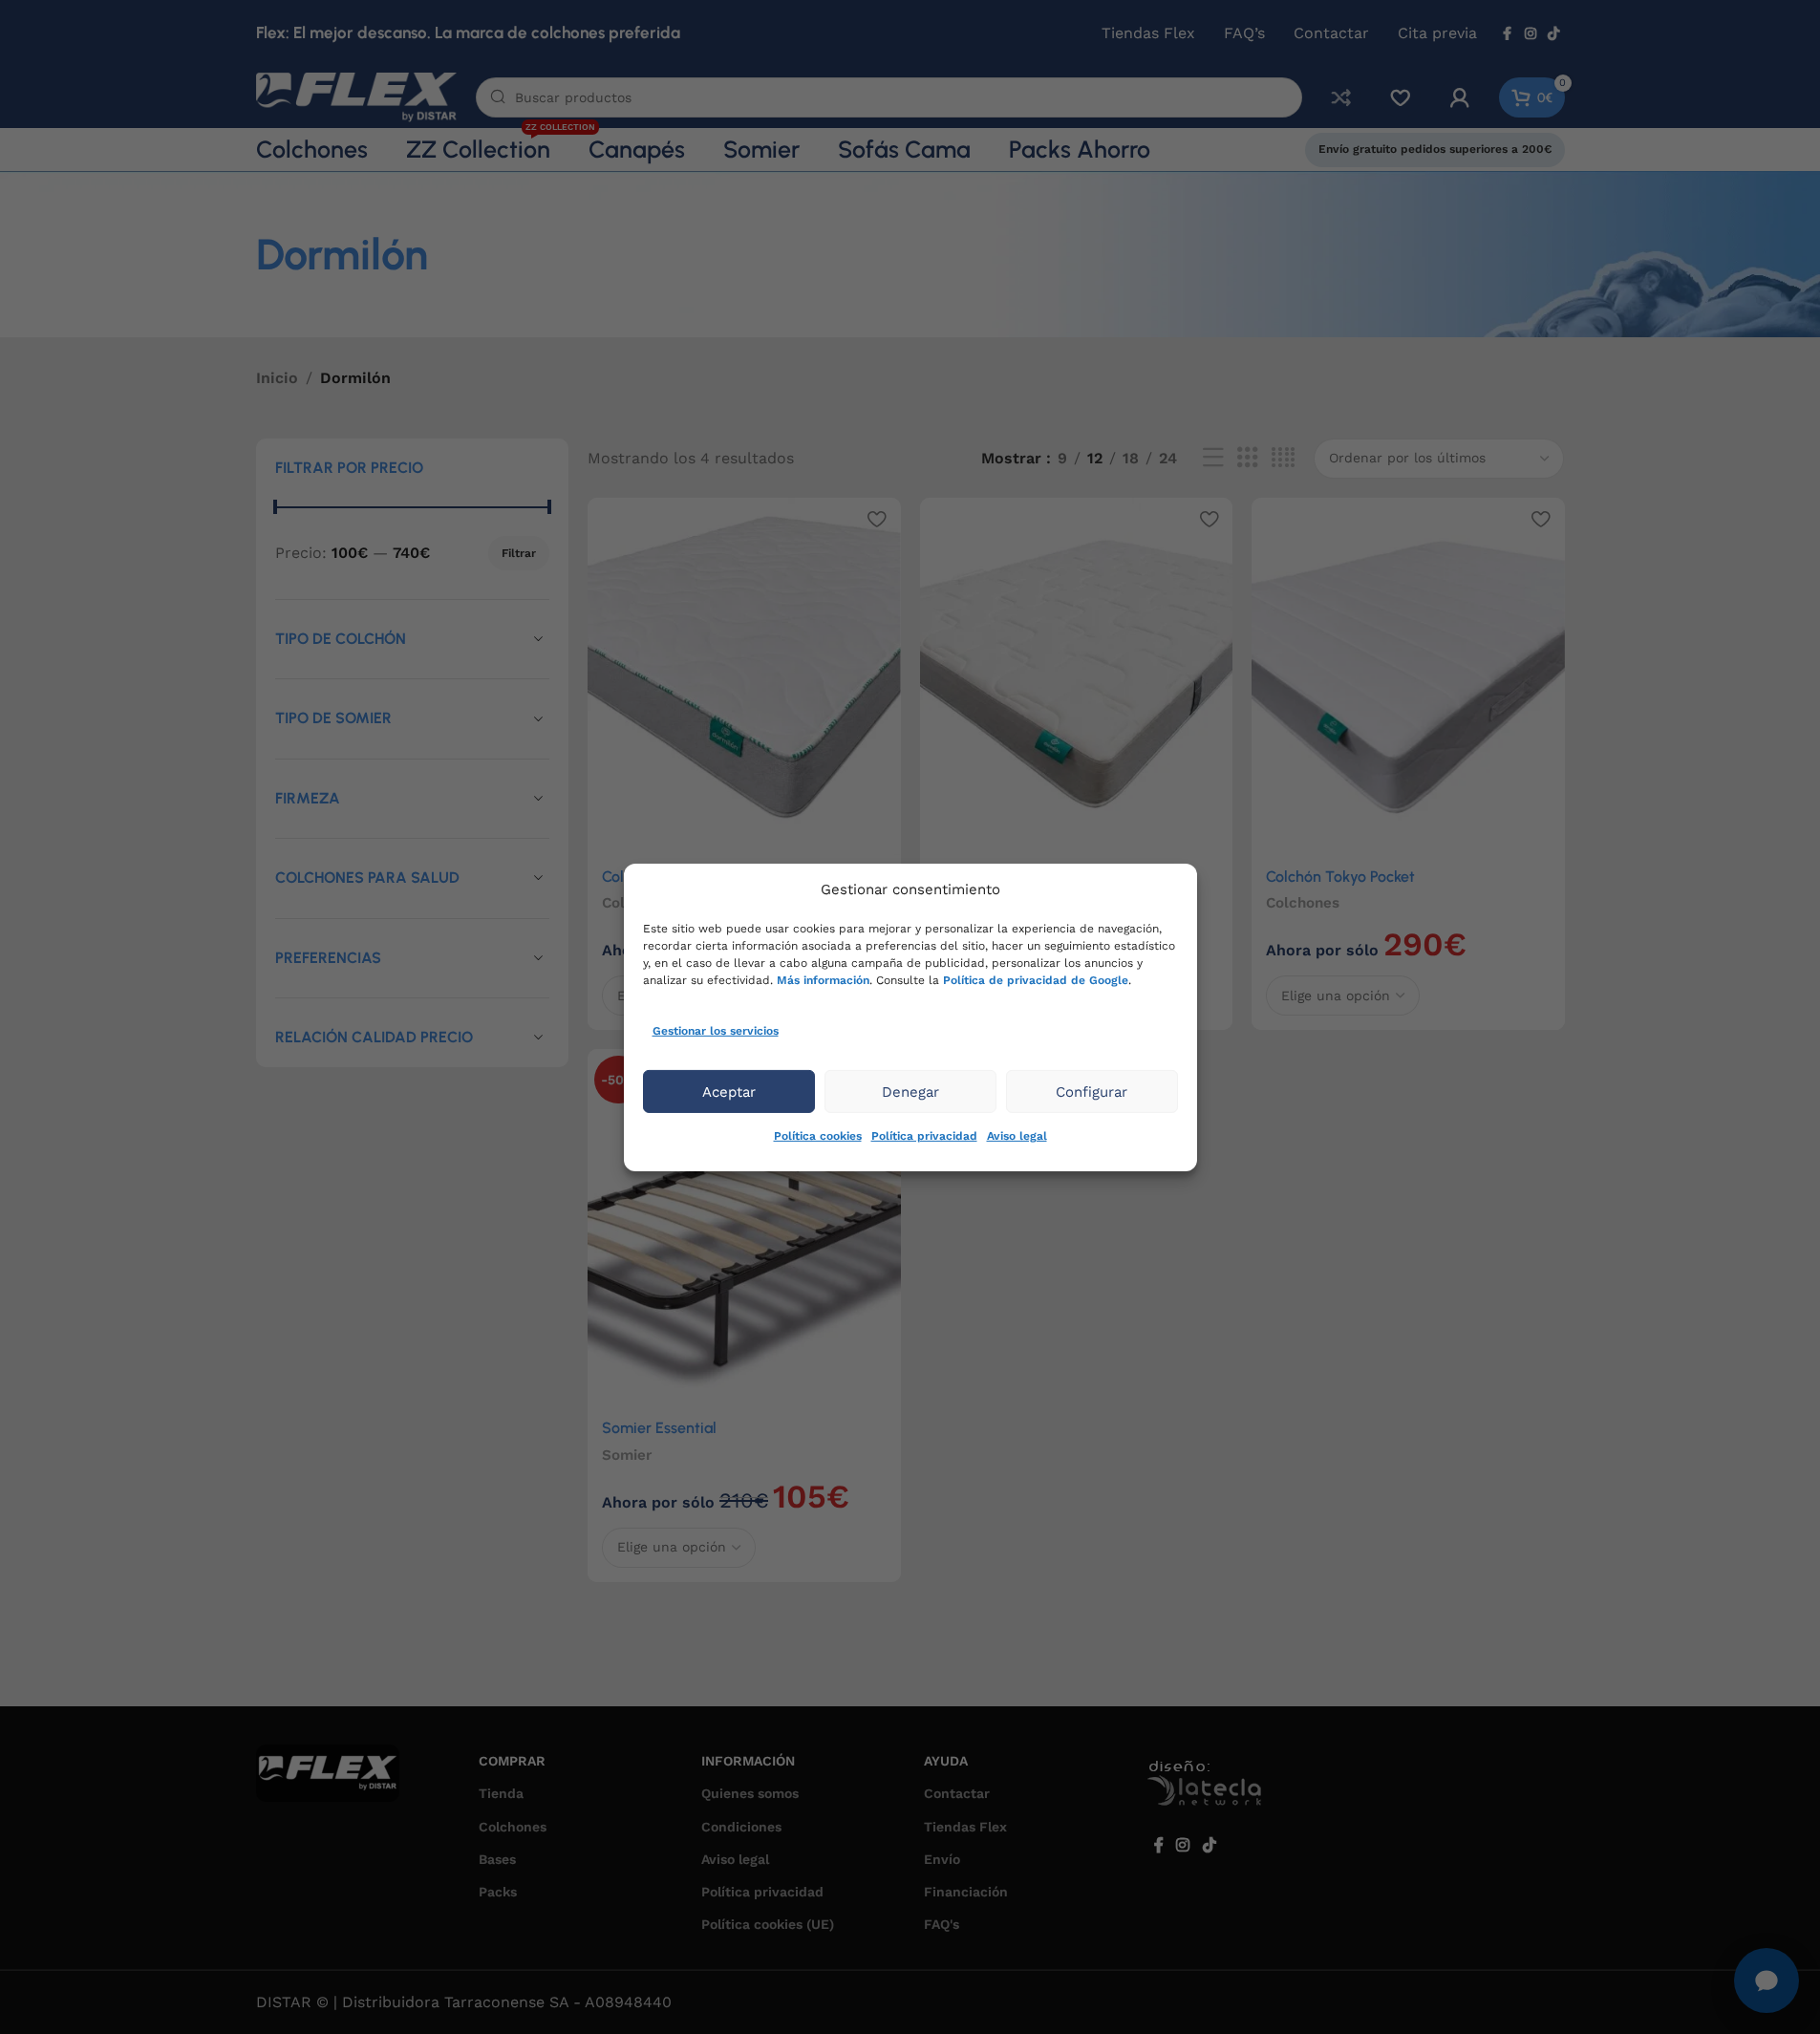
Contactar (957, 1793)
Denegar (910, 1092)
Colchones (1303, 903)
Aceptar (729, 1092)
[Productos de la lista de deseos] (1401, 97)
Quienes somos (750, 1793)
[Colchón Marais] (744, 676)
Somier (627, 1455)
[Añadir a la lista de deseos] (877, 519)
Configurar (1092, 1092)
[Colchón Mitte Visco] (1077, 676)
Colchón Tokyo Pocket (1340, 877)
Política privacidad (924, 1136)
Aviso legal (1017, 1136)
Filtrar (519, 553)
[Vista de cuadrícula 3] (1248, 458)
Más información (823, 979)
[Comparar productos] (1341, 97)
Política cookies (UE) (768, 1924)
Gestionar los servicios (716, 1030)
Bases (497, 1859)
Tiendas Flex (965, 1827)
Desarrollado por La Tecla (1214, 1788)
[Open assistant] (1766, 1980)
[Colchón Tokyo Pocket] (1408, 676)
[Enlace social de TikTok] (1553, 34)
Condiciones (741, 1827)
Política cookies (818, 1136)
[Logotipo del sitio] (356, 96)
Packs (498, 1892)
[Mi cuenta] (1460, 97)
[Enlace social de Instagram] (1531, 34)
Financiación (966, 1892)
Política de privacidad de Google (1036, 979)
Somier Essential (659, 1428)
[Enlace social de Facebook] (1508, 34)
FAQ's (942, 1924)
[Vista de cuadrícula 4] (1283, 458)
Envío (942, 1859)
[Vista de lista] (1213, 458)
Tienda (501, 1793)
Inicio (277, 378)
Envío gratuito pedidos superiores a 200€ (1435, 149)
